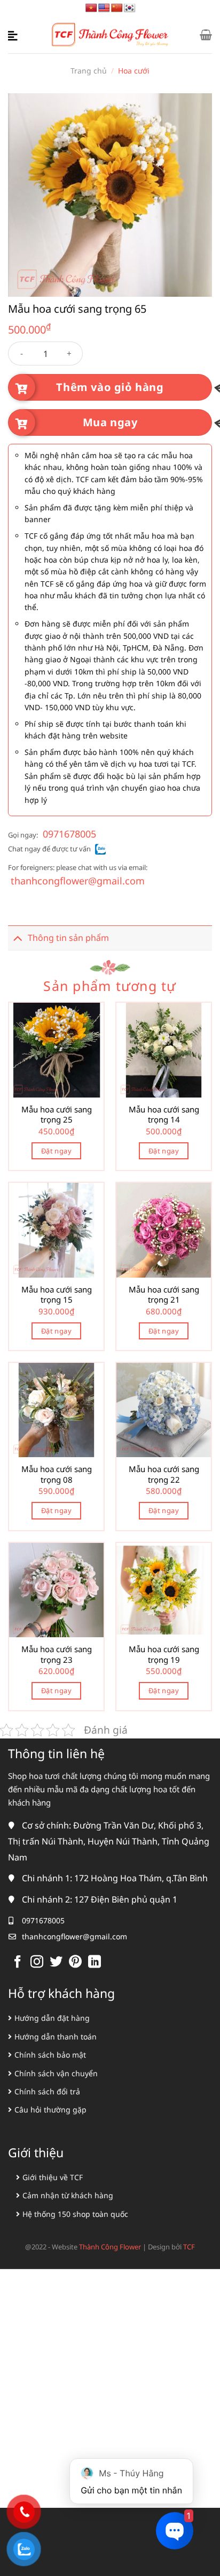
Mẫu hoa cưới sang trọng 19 (164, 1655)
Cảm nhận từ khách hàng (68, 2195)
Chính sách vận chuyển (56, 2073)
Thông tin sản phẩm (68, 938)
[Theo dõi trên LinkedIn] (95, 1963)
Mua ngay (110, 422)
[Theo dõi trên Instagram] (37, 1963)
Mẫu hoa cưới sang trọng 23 (57, 1655)
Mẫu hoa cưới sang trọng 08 (57, 1474)
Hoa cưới (134, 71)
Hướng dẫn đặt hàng (52, 2018)
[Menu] (14, 35)
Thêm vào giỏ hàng (110, 387)
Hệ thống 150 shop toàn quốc (75, 2214)
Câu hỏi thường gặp (50, 2110)
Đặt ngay (56, 1151)
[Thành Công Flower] (110, 35)
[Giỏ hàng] (206, 35)
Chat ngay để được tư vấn (49, 849)
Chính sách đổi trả (47, 2091)
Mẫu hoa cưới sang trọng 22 (164, 1474)
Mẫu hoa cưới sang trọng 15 (57, 1295)
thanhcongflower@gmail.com (78, 881)
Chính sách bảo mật (50, 2055)
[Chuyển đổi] (18, 938)
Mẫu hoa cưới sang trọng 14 (164, 1115)
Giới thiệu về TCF (53, 2177)
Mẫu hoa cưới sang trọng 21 (164, 1295)
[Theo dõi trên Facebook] (18, 1963)
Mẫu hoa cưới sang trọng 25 (57, 1115)
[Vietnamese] (91, 8)
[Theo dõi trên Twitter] (56, 1963)
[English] (104, 8)
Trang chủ (89, 71)
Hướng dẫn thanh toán (56, 2037)
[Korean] (130, 8)
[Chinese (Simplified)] (117, 8)
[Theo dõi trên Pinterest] (75, 1963)
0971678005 (69, 834)
